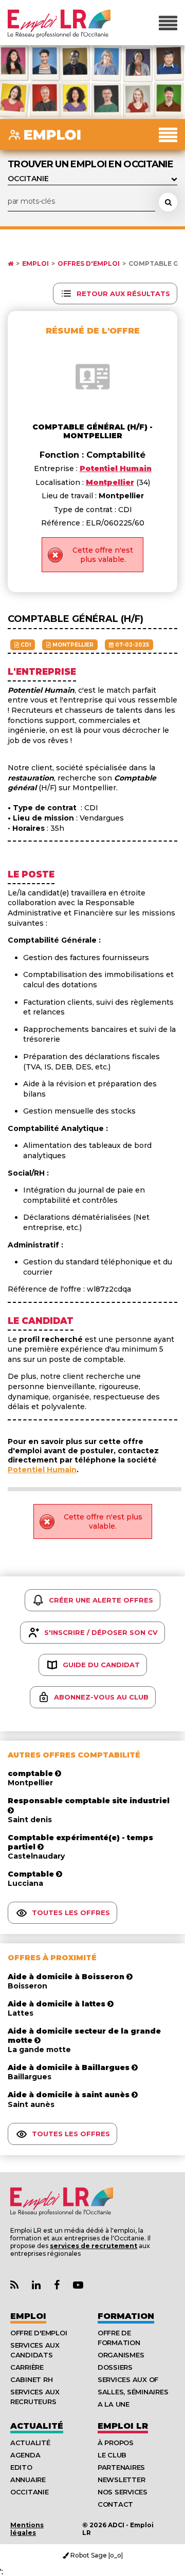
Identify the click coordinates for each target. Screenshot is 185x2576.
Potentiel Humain (42, 1470)
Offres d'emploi (89, 264)
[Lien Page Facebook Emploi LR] (57, 2285)
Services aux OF (128, 2379)
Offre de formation (119, 2338)
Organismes (121, 2355)
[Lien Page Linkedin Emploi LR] (36, 2285)
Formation (126, 2316)
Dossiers (115, 2367)
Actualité (37, 2426)
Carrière (27, 2367)
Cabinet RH (31, 2379)
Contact (115, 2504)
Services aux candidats (35, 2350)
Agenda (25, 2455)
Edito (21, 2467)
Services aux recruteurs (35, 2397)
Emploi (35, 264)
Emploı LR (123, 2426)
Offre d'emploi (39, 2333)
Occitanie (30, 2492)
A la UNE (114, 2404)
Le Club (112, 2455)
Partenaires (121, 2467)
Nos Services (123, 2492)
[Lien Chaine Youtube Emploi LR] (78, 2285)
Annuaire (28, 2480)
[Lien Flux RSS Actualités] (14, 2285)
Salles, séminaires (133, 2392)
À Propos (116, 2443)
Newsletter (121, 2480)
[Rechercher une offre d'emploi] (168, 202)
